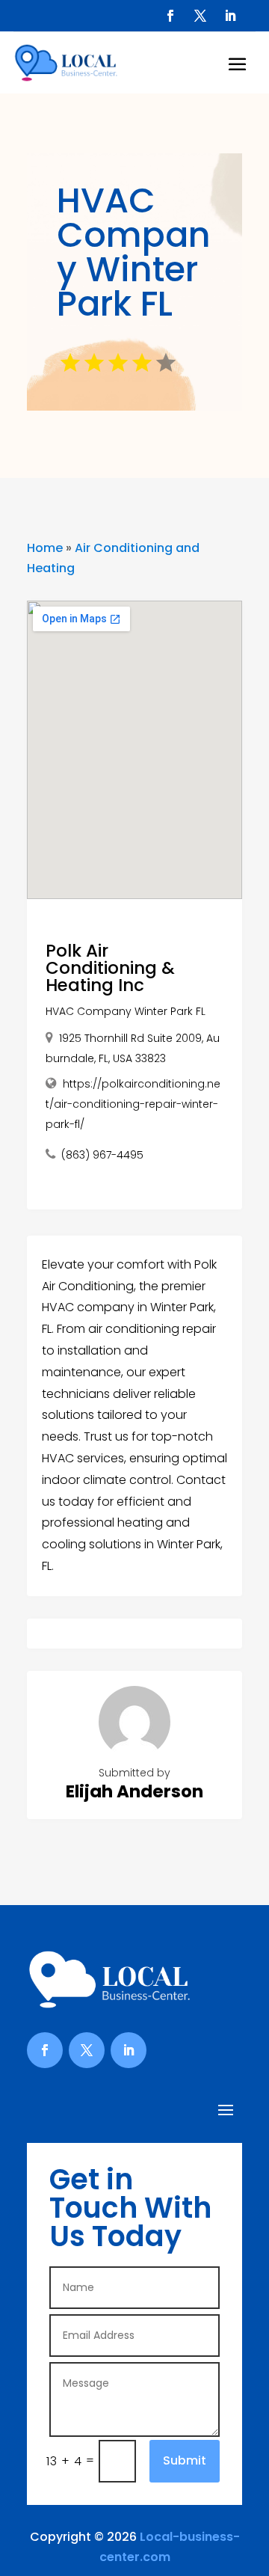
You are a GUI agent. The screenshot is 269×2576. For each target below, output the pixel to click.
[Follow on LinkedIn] (230, 16)
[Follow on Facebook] (170, 16)
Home (45, 548)
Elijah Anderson (134, 1791)
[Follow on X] (200, 16)
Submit (185, 2460)
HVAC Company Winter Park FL (126, 1011)
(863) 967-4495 (102, 1155)
